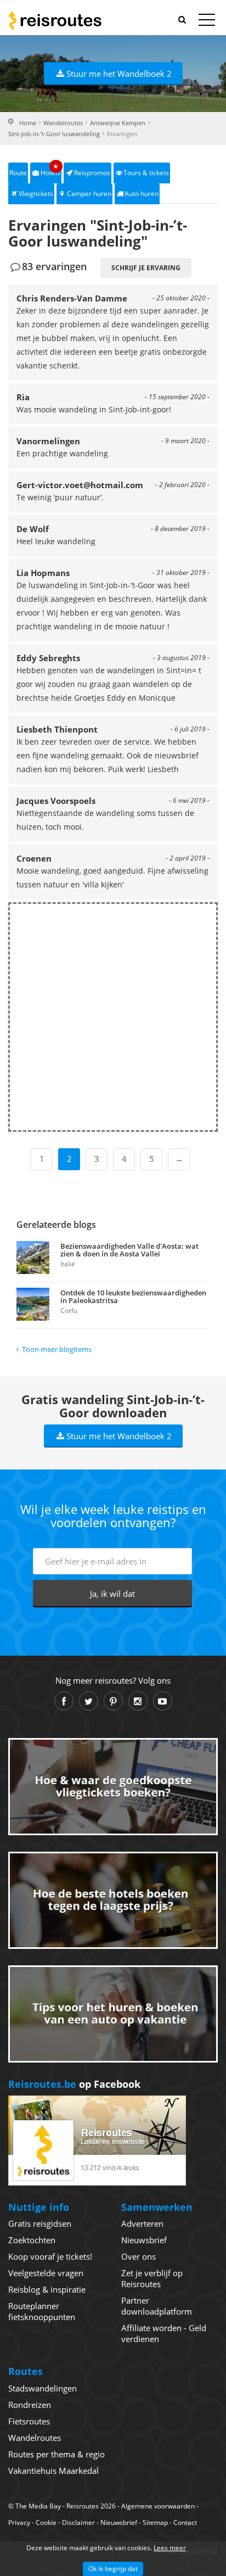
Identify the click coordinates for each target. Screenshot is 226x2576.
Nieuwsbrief (144, 2240)
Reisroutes (55, 20)
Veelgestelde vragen (46, 2273)
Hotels (50, 170)
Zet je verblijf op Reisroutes (152, 2278)
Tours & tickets (146, 173)
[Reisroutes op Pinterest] (113, 1701)
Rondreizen (30, 2405)
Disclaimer (78, 2522)
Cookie (46, 2522)
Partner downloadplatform (157, 2306)
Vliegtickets (36, 194)
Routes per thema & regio (56, 2454)
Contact (185, 2522)
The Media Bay (38, 2506)
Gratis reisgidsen (40, 2223)
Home (28, 123)
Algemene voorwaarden (158, 2506)
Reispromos (92, 173)
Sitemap (155, 2522)
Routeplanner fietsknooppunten (42, 2311)
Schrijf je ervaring (146, 268)
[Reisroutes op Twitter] (89, 1701)
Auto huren (142, 194)
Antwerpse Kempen (118, 123)
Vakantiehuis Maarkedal (53, 2471)
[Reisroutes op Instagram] (138, 1701)
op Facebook (74, 2084)
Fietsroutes (29, 2421)
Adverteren (142, 2223)
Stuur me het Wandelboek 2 (119, 74)
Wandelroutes (63, 123)
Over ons (139, 2256)
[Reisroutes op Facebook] (64, 1701)
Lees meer (170, 2548)
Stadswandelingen (43, 2388)
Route (18, 173)
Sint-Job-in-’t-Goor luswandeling (54, 134)
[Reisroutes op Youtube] (163, 1701)
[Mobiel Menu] (207, 22)
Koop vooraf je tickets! (50, 2256)
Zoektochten (32, 2240)
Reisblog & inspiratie (47, 2289)
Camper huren (89, 194)
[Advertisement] (113, 1017)
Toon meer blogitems (57, 1349)
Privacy (19, 2522)
